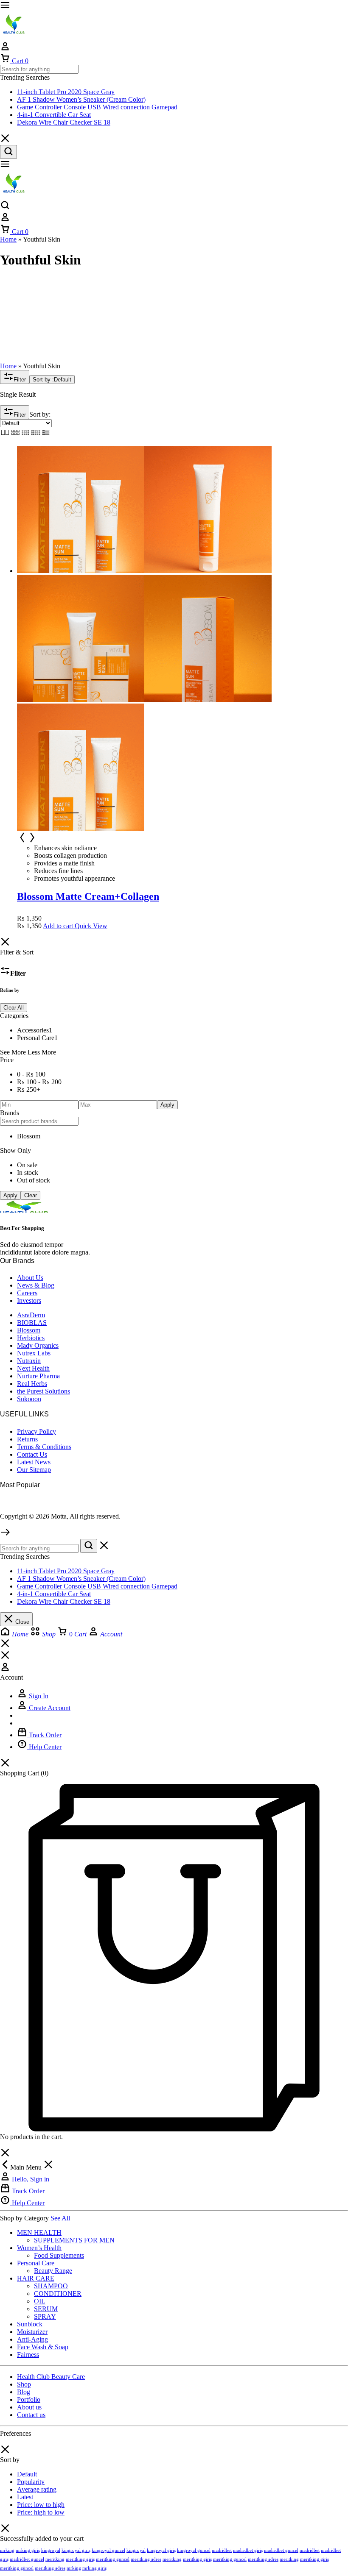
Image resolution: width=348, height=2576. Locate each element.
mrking (7, 2550)
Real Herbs (32, 1384)
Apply (167, 1105)
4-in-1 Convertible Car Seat (54, 115)
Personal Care (36, 2263)
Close (21, 1622)
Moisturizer (32, 2332)
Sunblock (30, 2324)
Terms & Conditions (44, 1447)
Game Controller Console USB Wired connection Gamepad (97, 107)
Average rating (37, 2489)
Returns (27, 1439)
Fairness (28, 2355)
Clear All (14, 1008)
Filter (20, 380)
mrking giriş (28, 2550)
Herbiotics (31, 1338)
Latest (25, 2497)
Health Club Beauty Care (51, 2377)
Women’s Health (39, 2248)
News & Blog (36, 1285)
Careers (27, 1293)
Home (8, 239)
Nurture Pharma (38, 1376)
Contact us (31, 2415)
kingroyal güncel (108, 2550)
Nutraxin (29, 1361)
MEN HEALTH (39, 2232)
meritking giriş (80, 2559)
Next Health (33, 1368)
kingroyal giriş (76, 2550)
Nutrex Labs (34, 1353)
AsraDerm (31, 1315)
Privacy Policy (36, 1431)
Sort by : (52, 380)
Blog (24, 2392)
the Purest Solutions (43, 1391)
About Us (30, 1278)
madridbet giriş (248, 2550)
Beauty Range (53, 2271)
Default (27, 2474)
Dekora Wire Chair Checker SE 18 (64, 122)
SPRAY (45, 2316)
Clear (31, 1195)
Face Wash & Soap (43, 2347)
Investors (29, 1301)
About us (29, 2407)
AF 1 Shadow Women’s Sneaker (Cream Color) (81, 99)
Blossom (29, 1330)
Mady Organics (38, 1345)
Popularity (31, 2482)
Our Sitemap (34, 1470)
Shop (24, 2384)
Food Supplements (59, 2255)
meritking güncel (113, 2559)
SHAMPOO (51, 2286)
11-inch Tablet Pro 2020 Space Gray (66, 92)
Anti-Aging (32, 2339)
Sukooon (29, 1399)
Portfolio (29, 2399)
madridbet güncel (281, 2550)
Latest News (34, 1462)
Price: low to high (41, 2505)
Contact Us (32, 1454)
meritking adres (146, 2559)
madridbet (222, 2550)
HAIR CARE (36, 2278)
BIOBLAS (32, 1323)
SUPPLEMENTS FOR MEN (74, 2240)
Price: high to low (41, 2512)
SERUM (46, 2309)
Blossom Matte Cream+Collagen (88, 896)
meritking (55, 2559)
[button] (58, 926)
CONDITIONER (58, 2294)
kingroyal (51, 2550)
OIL (40, 2301)
